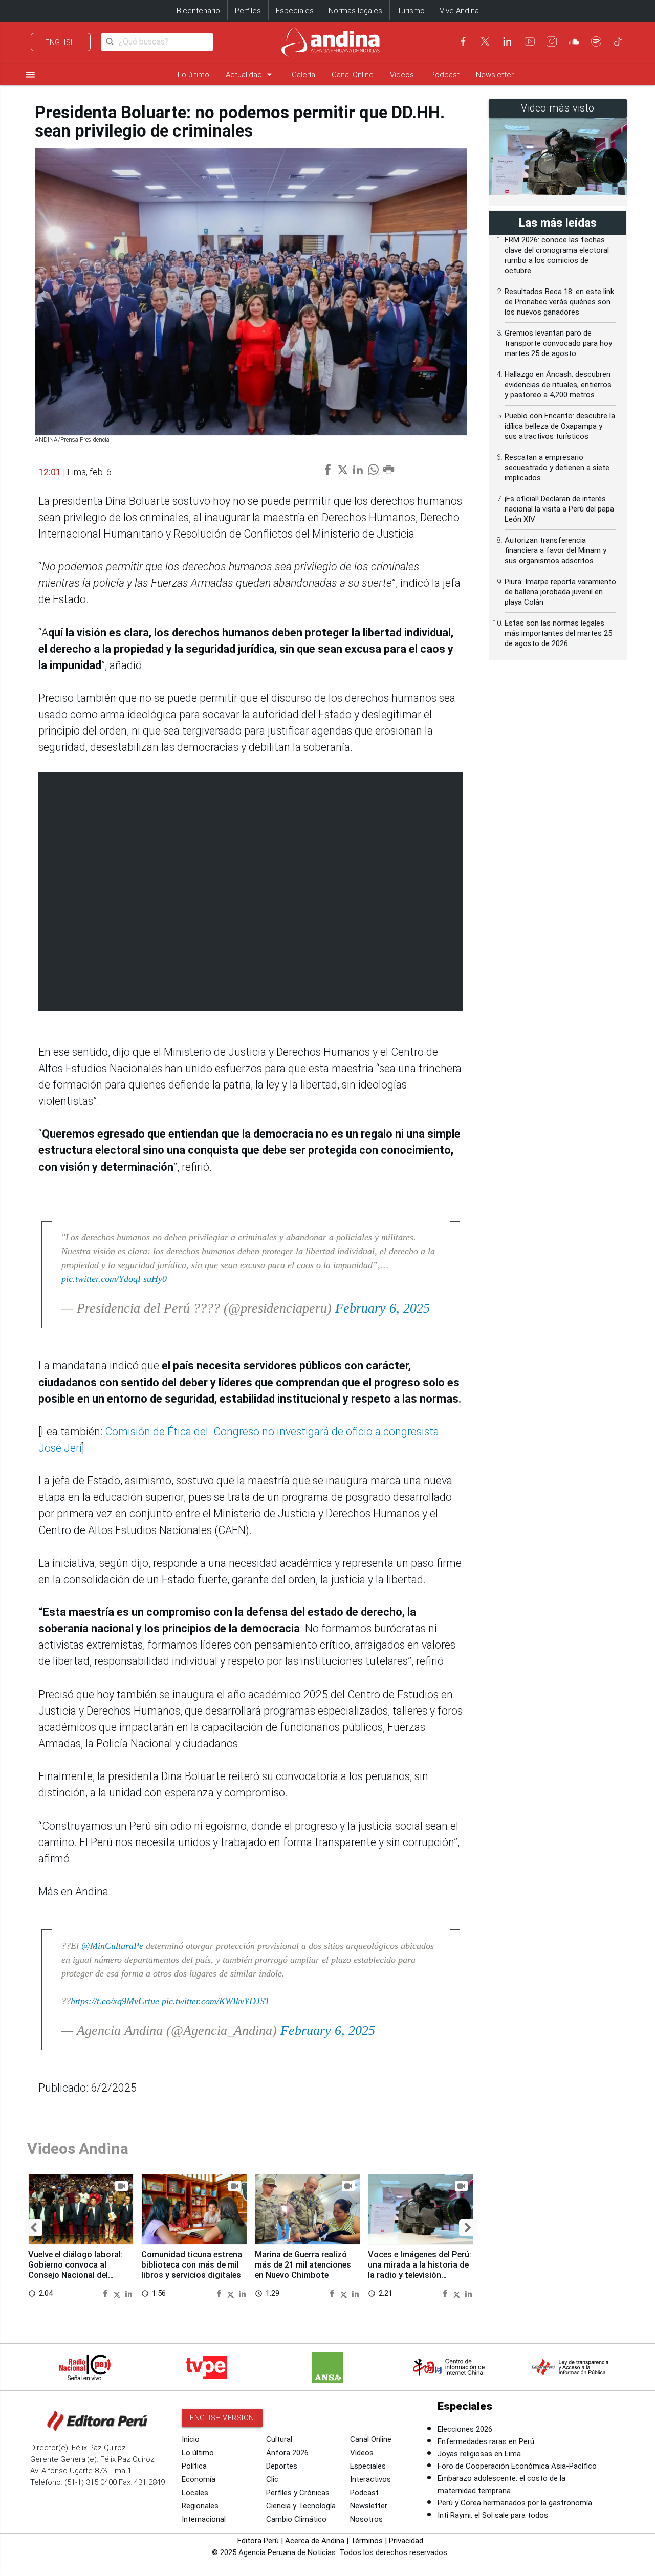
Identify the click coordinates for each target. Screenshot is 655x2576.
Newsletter (495, 75)
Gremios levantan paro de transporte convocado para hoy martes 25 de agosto (558, 343)
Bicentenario (198, 11)
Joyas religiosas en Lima (479, 2454)
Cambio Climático (296, 2519)
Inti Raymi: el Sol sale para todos (493, 2515)
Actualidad (250, 74)
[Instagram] (552, 41)
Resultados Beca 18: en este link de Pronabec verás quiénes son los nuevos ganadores (559, 302)
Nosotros (366, 2519)
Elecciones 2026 (465, 2429)
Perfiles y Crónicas (298, 2493)
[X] (485, 41)
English (61, 42)
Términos (367, 2541)
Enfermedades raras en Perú (486, 2441)
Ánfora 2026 (287, 2453)
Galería (303, 75)
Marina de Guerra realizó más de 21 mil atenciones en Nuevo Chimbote (303, 2265)
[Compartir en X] (118, 2293)
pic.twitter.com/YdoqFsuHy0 (114, 1279)
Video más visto (558, 108)
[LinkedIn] (507, 41)
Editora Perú (258, 2541)
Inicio (191, 2439)
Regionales (200, 2506)
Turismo (411, 11)
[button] (34, 2228)
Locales (195, 2493)
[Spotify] (596, 41)
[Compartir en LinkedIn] (129, 2293)
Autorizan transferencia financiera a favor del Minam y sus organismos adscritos (555, 550)
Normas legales (355, 11)
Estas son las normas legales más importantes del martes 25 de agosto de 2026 (558, 633)
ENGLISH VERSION (222, 2418)
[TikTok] (618, 41)
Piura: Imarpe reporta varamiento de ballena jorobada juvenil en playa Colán (560, 592)
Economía (199, 2479)
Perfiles (248, 11)
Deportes (282, 2466)
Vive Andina (459, 11)
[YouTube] (530, 41)
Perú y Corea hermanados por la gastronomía (515, 2503)
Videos (402, 75)
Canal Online (353, 75)
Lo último (193, 75)
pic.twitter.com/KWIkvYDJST (216, 2001)
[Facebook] (463, 41)
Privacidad (406, 2541)
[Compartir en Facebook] (106, 2293)
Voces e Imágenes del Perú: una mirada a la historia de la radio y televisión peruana (420, 2270)
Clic (272, 2479)
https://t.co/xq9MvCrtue (115, 2001)
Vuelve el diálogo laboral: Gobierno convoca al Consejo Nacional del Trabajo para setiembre (75, 2270)
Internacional (204, 2519)
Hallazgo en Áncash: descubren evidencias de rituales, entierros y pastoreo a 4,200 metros (558, 385)
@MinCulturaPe (112, 1946)
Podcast (445, 75)
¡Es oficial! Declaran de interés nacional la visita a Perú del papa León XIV (559, 509)
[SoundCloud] (574, 41)
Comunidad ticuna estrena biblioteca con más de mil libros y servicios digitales (192, 2265)
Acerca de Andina (315, 2541)
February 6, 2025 (383, 1308)
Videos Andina (78, 2149)
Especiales (295, 11)
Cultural (279, 2439)
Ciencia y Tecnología (301, 2506)
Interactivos (370, 2479)
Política (194, 2466)
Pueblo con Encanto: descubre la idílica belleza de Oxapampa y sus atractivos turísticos (560, 426)
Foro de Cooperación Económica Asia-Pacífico (517, 2466)
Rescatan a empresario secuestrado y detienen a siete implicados (557, 468)
